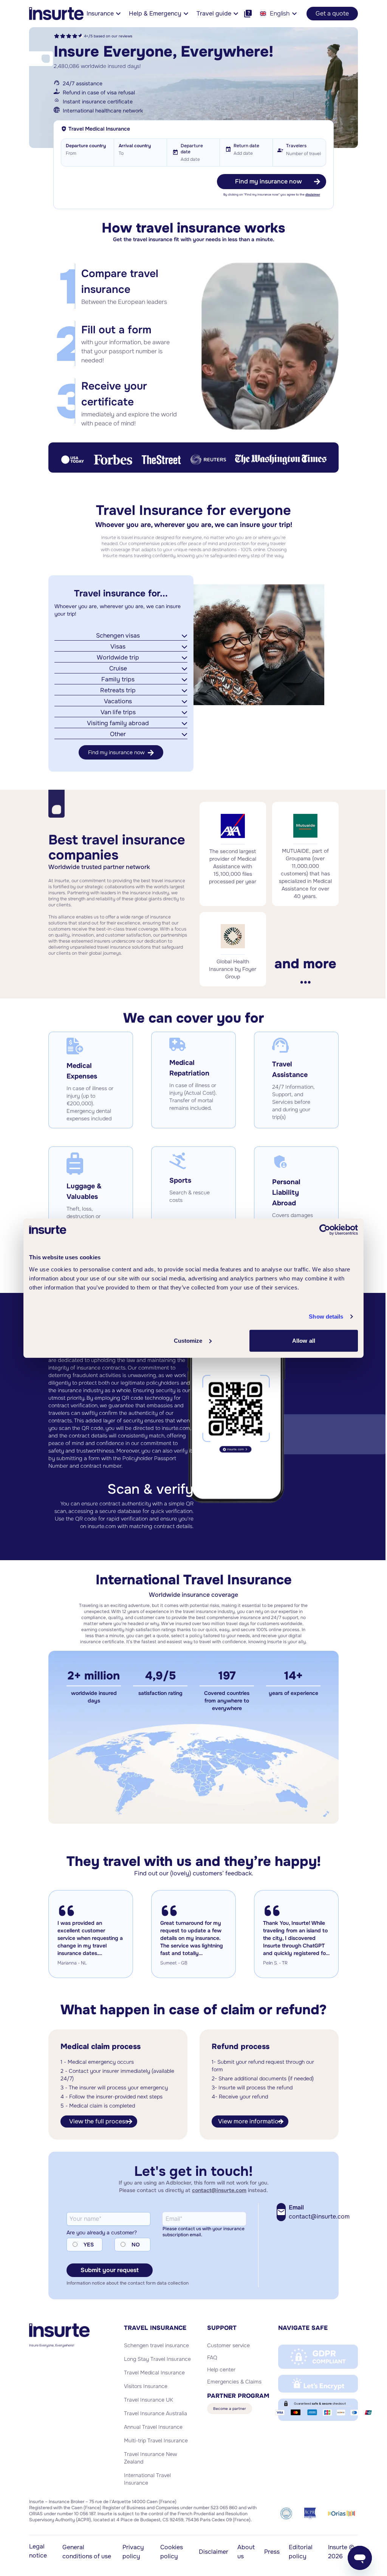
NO (136, 2245)
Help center (221, 2370)
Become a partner (230, 2409)
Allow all (304, 1340)
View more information (250, 2121)
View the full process (99, 2121)
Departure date (192, 149)
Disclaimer (214, 2552)
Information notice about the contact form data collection (128, 2283)
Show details (326, 1317)
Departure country (86, 146)
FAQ (212, 2357)
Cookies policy (172, 2552)
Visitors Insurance (146, 2386)
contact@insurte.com (219, 2190)
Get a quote (332, 13)
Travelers (296, 146)
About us (246, 2552)
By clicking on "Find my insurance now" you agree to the (272, 194)
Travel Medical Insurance (154, 2373)
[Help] (248, 14)
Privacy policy (133, 2552)
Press (272, 2552)
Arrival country (135, 146)
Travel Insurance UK (149, 2400)
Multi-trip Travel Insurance (156, 2440)
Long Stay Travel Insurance (157, 2359)
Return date (246, 146)
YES (89, 2245)
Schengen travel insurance (156, 2345)
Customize (188, 1340)
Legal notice (38, 2551)
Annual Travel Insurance (153, 2427)
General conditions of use (87, 2552)
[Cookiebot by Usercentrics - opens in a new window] (325, 1230)
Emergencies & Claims (234, 2382)
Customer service (228, 2345)
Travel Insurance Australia (156, 2413)
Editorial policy (301, 2552)
